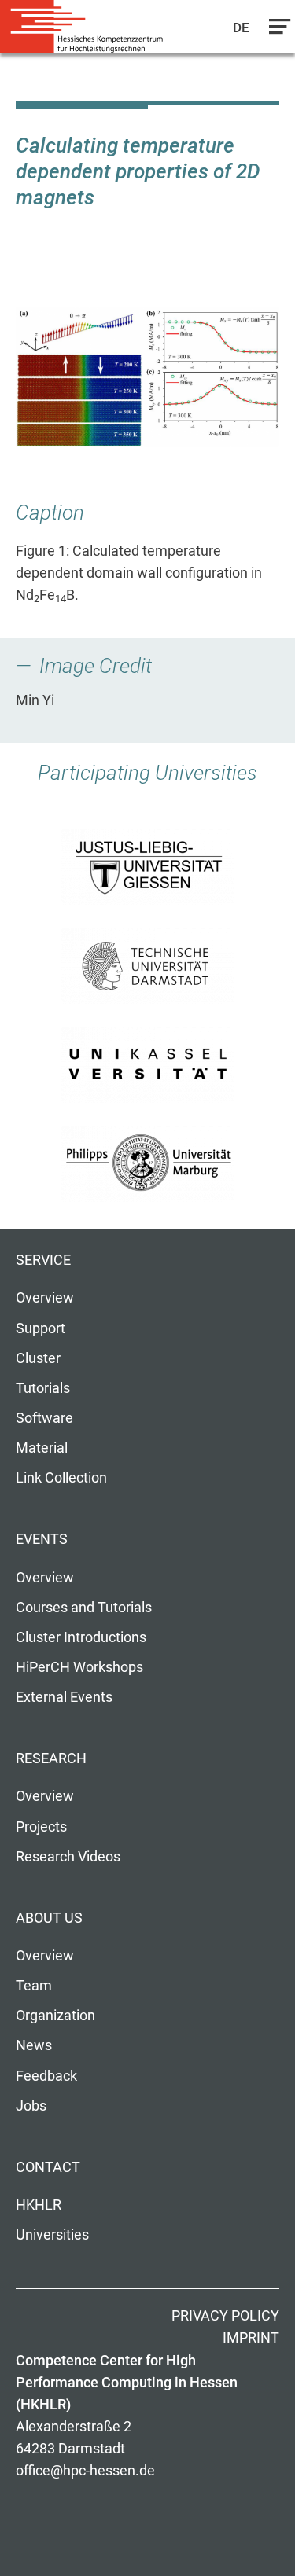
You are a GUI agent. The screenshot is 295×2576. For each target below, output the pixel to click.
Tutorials (43, 1388)
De (242, 28)
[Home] (87, 27)
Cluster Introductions (81, 1637)
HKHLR (39, 2205)
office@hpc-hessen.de (85, 2471)
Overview (45, 1298)
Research (51, 1758)
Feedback (46, 2076)
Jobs (31, 2106)
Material (42, 1448)
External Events (64, 1697)
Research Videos (68, 1857)
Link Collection (61, 1478)
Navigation (276, 31)
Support (41, 1328)
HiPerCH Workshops (79, 1667)
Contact (48, 2167)
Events (42, 1539)
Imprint (251, 2338)
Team (34, 1986)
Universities (52, 2235)
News (34, 2045)
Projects (41, 1827)
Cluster (38, 1358)
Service (43, 1260)
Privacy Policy (225, 2316)
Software (44, 1418)
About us (49, 1918)
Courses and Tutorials (84, 1608)
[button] (147, 377)
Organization (55, 2016)
